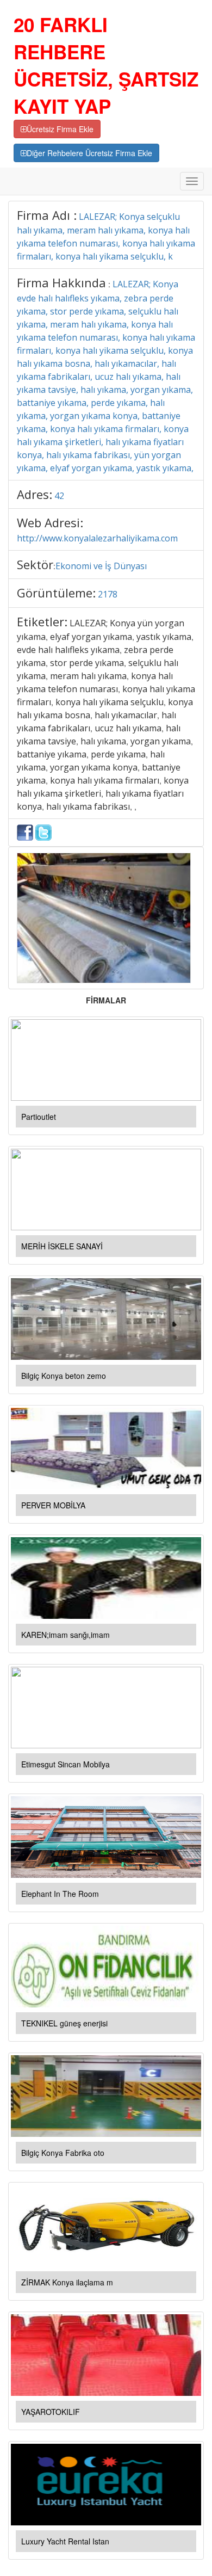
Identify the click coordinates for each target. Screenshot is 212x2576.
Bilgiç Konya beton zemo (64, 1376)
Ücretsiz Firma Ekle (60, 129)
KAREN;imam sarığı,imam (66, 1635)
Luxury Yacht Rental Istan (65, 2541)
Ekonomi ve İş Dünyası (101, 566)
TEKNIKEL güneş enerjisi (64, 2023)
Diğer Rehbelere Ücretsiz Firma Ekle (89, 153)
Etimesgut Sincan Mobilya (66, 1764)
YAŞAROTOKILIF (51, 2412)
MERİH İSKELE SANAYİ (62, 1246)
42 (59, 496)
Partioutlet (39, 1117)
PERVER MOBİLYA (53, 1505)
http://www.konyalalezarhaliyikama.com (97, 538)
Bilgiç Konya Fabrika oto (63, 2153)
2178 (108, 594)
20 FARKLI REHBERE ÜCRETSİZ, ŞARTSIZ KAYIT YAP (106, 65)
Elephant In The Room (60, 1894)
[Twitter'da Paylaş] (43, 831)
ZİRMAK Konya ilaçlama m (67, 2282)
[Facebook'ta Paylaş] (25, 831)
